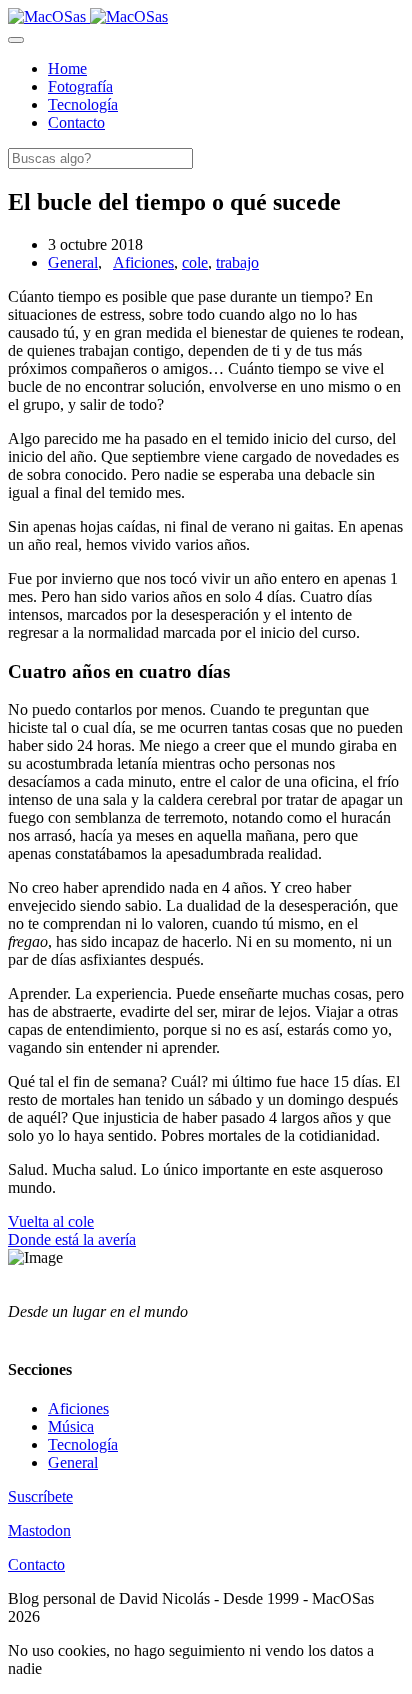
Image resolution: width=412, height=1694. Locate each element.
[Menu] (16, 40)
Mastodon (39, 1530)
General (73, 262)
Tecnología (83, 1444)
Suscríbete (40, 1496)
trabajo (237, 262)
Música (71, 1426)
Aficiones (143, 262)
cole (195, 262)
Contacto (36, 1564)
